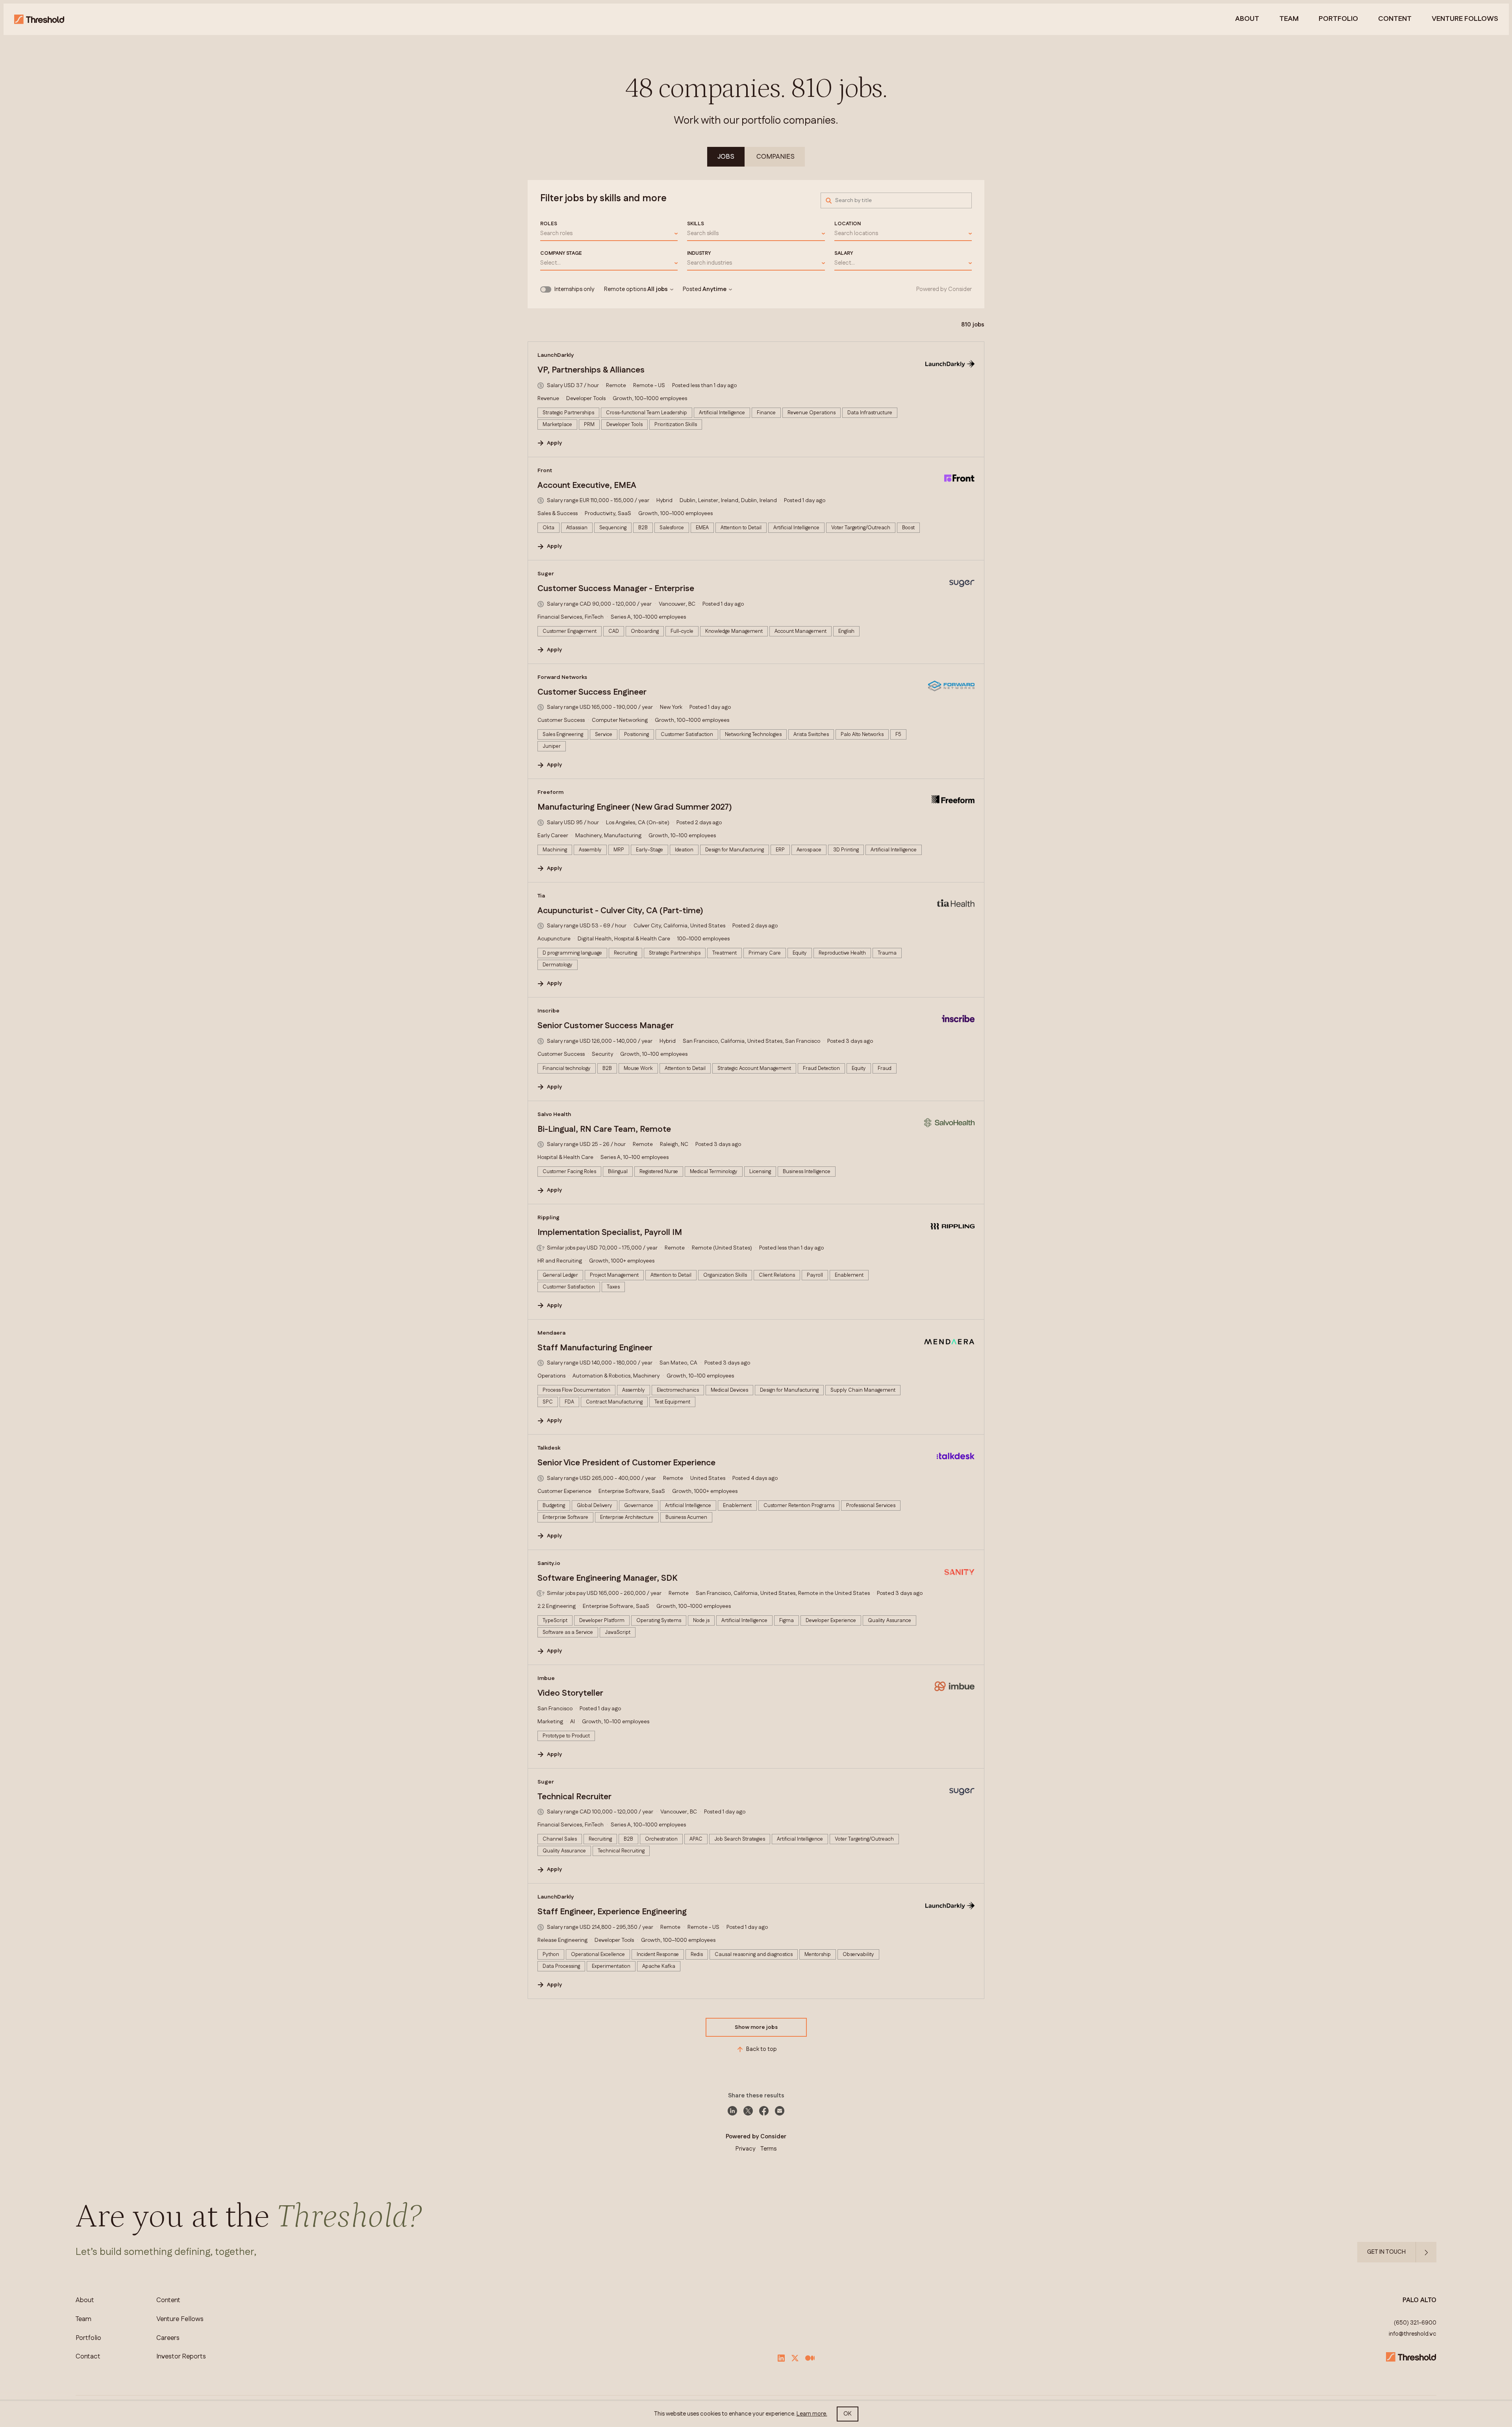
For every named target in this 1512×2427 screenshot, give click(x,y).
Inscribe (548, 1011)
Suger (546, 574)
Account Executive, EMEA (587, 486)
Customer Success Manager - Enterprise (616, 589)
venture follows (1465, 19)
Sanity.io (549, 1563)
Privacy (746, 2149)
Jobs (726, 157)
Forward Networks (562, 677)
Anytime (714, 289)
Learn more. (812, 2414)
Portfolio (1338, 19)
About (1247, 19)
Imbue (546, 1678)
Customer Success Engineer (592, 692)
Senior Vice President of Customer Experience (626, 1463)
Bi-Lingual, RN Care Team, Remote (604, 1129)
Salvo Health (554, 1114)
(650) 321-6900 (1415, 2323)
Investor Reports (181, 2357)
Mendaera (551, 1333)
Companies (775, 157)
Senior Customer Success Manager (606, 1026)
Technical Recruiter (574, 1797)
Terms (768, 2149)
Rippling (548, 1218)
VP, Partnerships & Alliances (591, 370)
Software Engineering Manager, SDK (607, 1578)
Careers (168, 2338)
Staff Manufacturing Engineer (595, 1348)
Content (1395, 19)
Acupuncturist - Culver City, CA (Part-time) (620, 911)
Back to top (762, 2049)
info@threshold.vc (1413, 2334)
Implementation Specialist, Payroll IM (610, 1233)
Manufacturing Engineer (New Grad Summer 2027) (635, 807)
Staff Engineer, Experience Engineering (612, 1912)
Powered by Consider (944, 289)
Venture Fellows (180, 2319)
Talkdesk (549, 1448)
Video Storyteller (570, 1693)
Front (545, 471)
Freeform (550, 792)
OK (848, 2414)
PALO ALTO (1419, 2300)
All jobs (658, 289)
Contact (88, 2357)
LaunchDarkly (556, 355)
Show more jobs (756, 2027)
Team (1289, 19)
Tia (541, 896)
